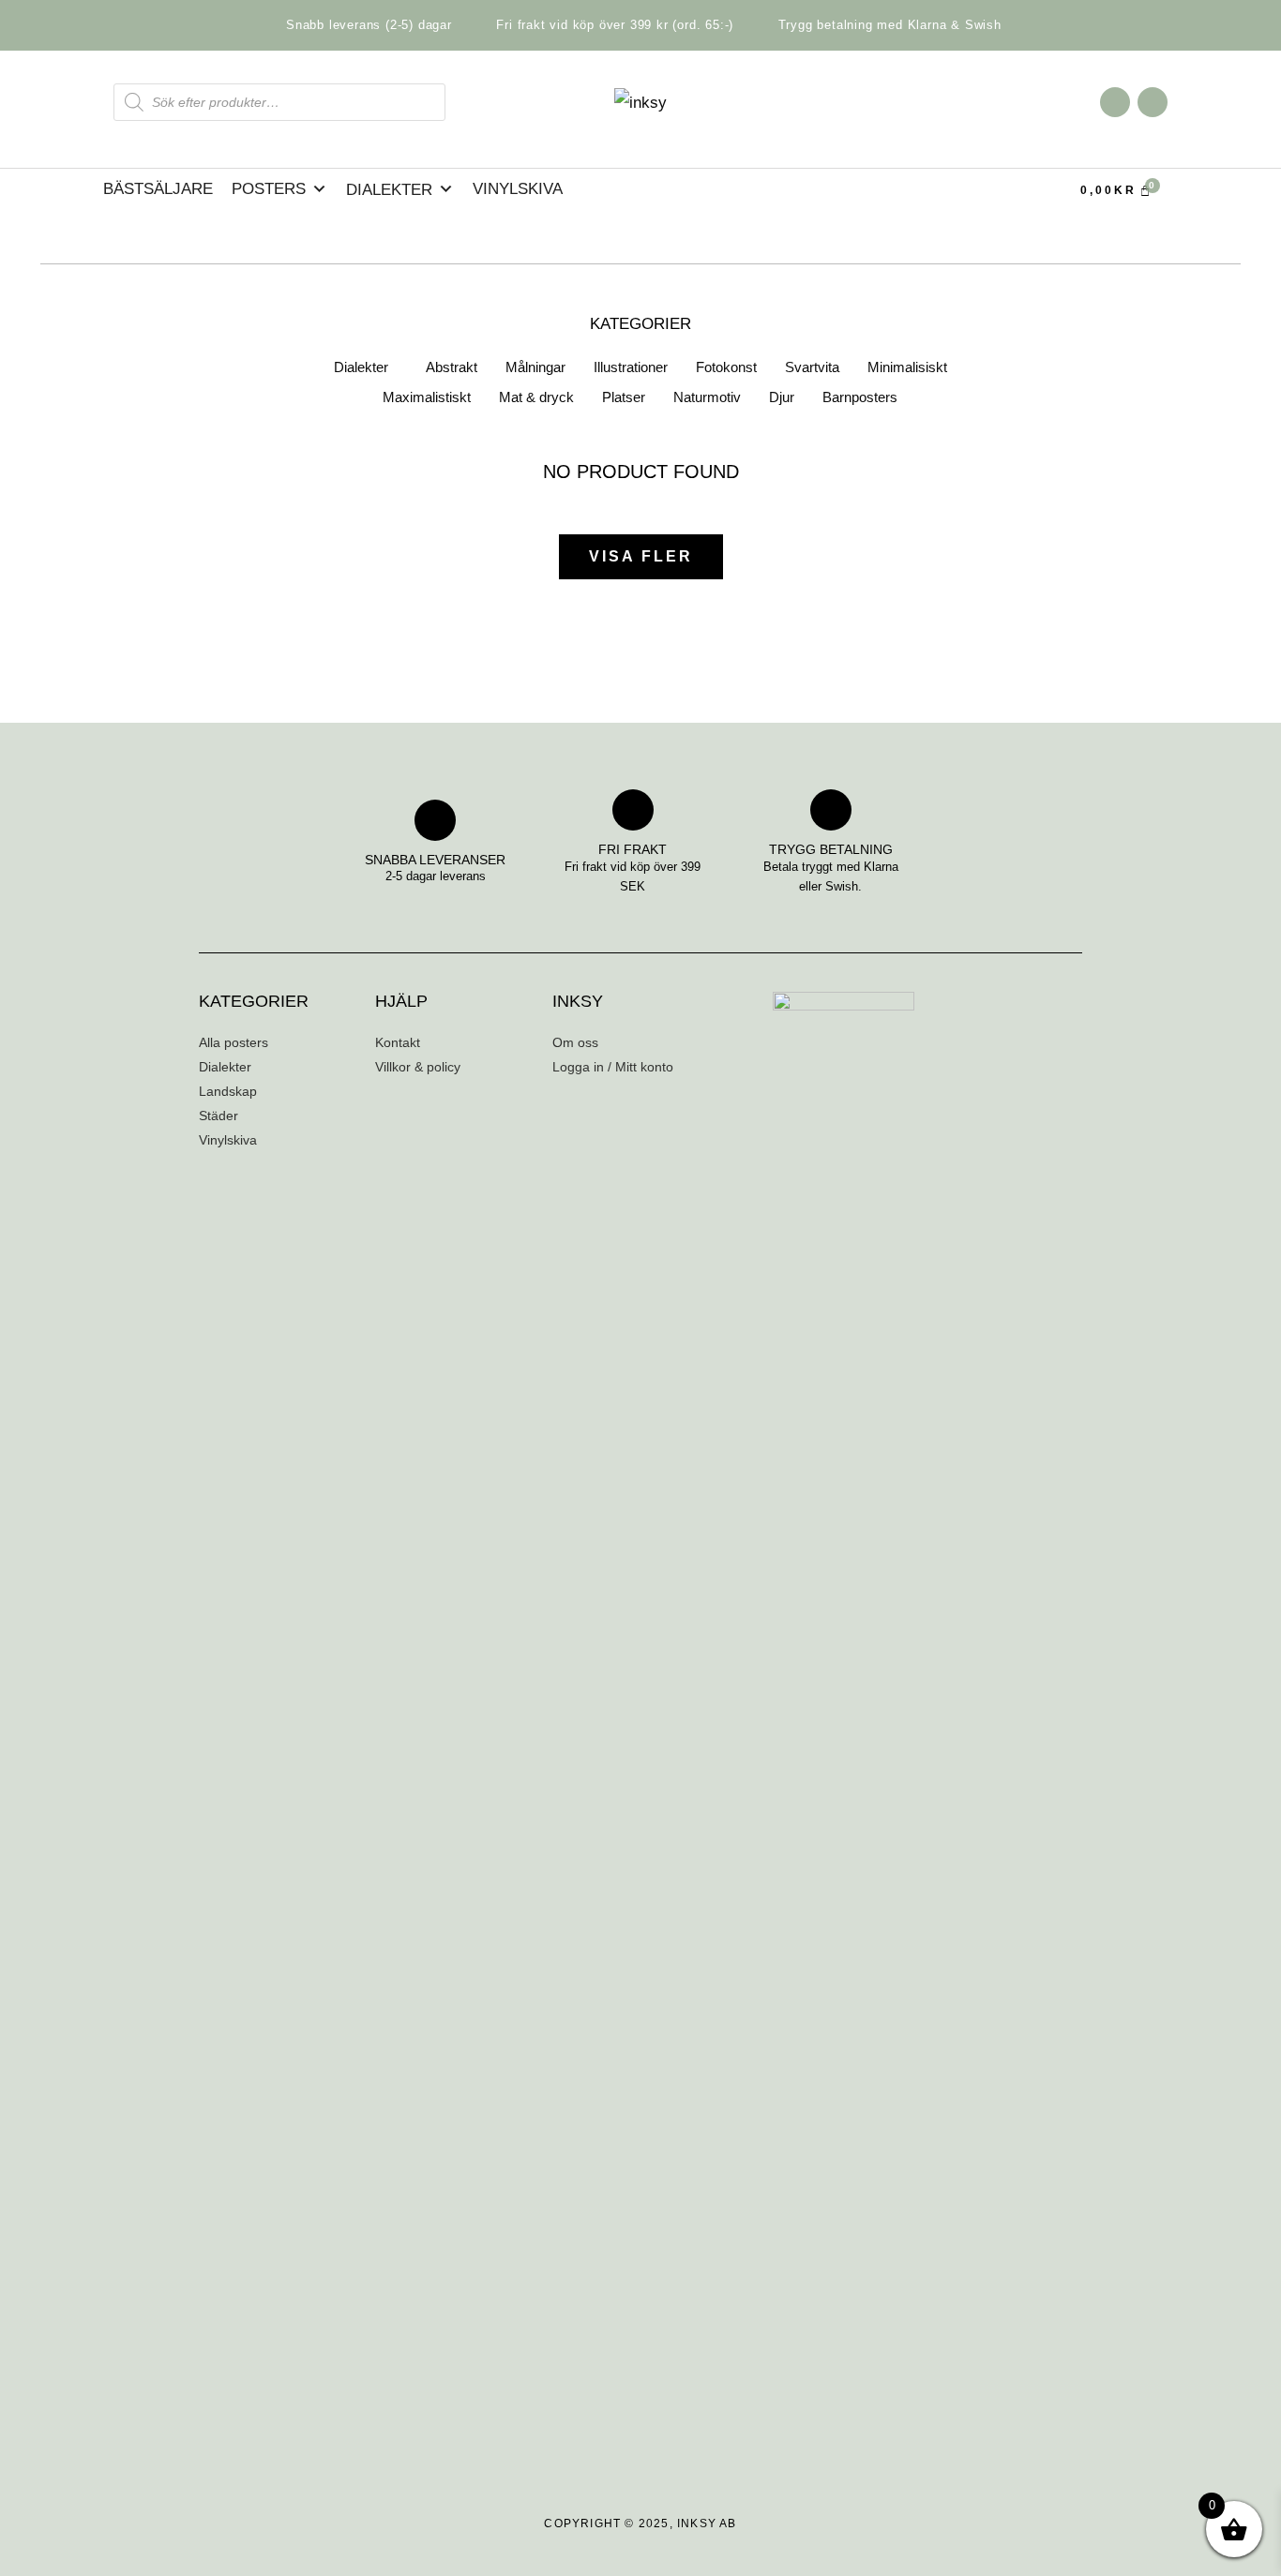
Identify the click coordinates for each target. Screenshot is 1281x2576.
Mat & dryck (536, 397)
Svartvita (812, 367)
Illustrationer (631, 367)
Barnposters (860, 397)
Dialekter (361, 367)
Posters (269, 189)
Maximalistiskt (427, 397)
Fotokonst (726, 367)
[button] (366, 367)
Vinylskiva (518, 189)
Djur (782, 397)
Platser (624, 397)
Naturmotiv (707, 397)
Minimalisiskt (907, 367)
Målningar (535, 367)
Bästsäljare (158, 189)
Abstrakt (452, 367)
